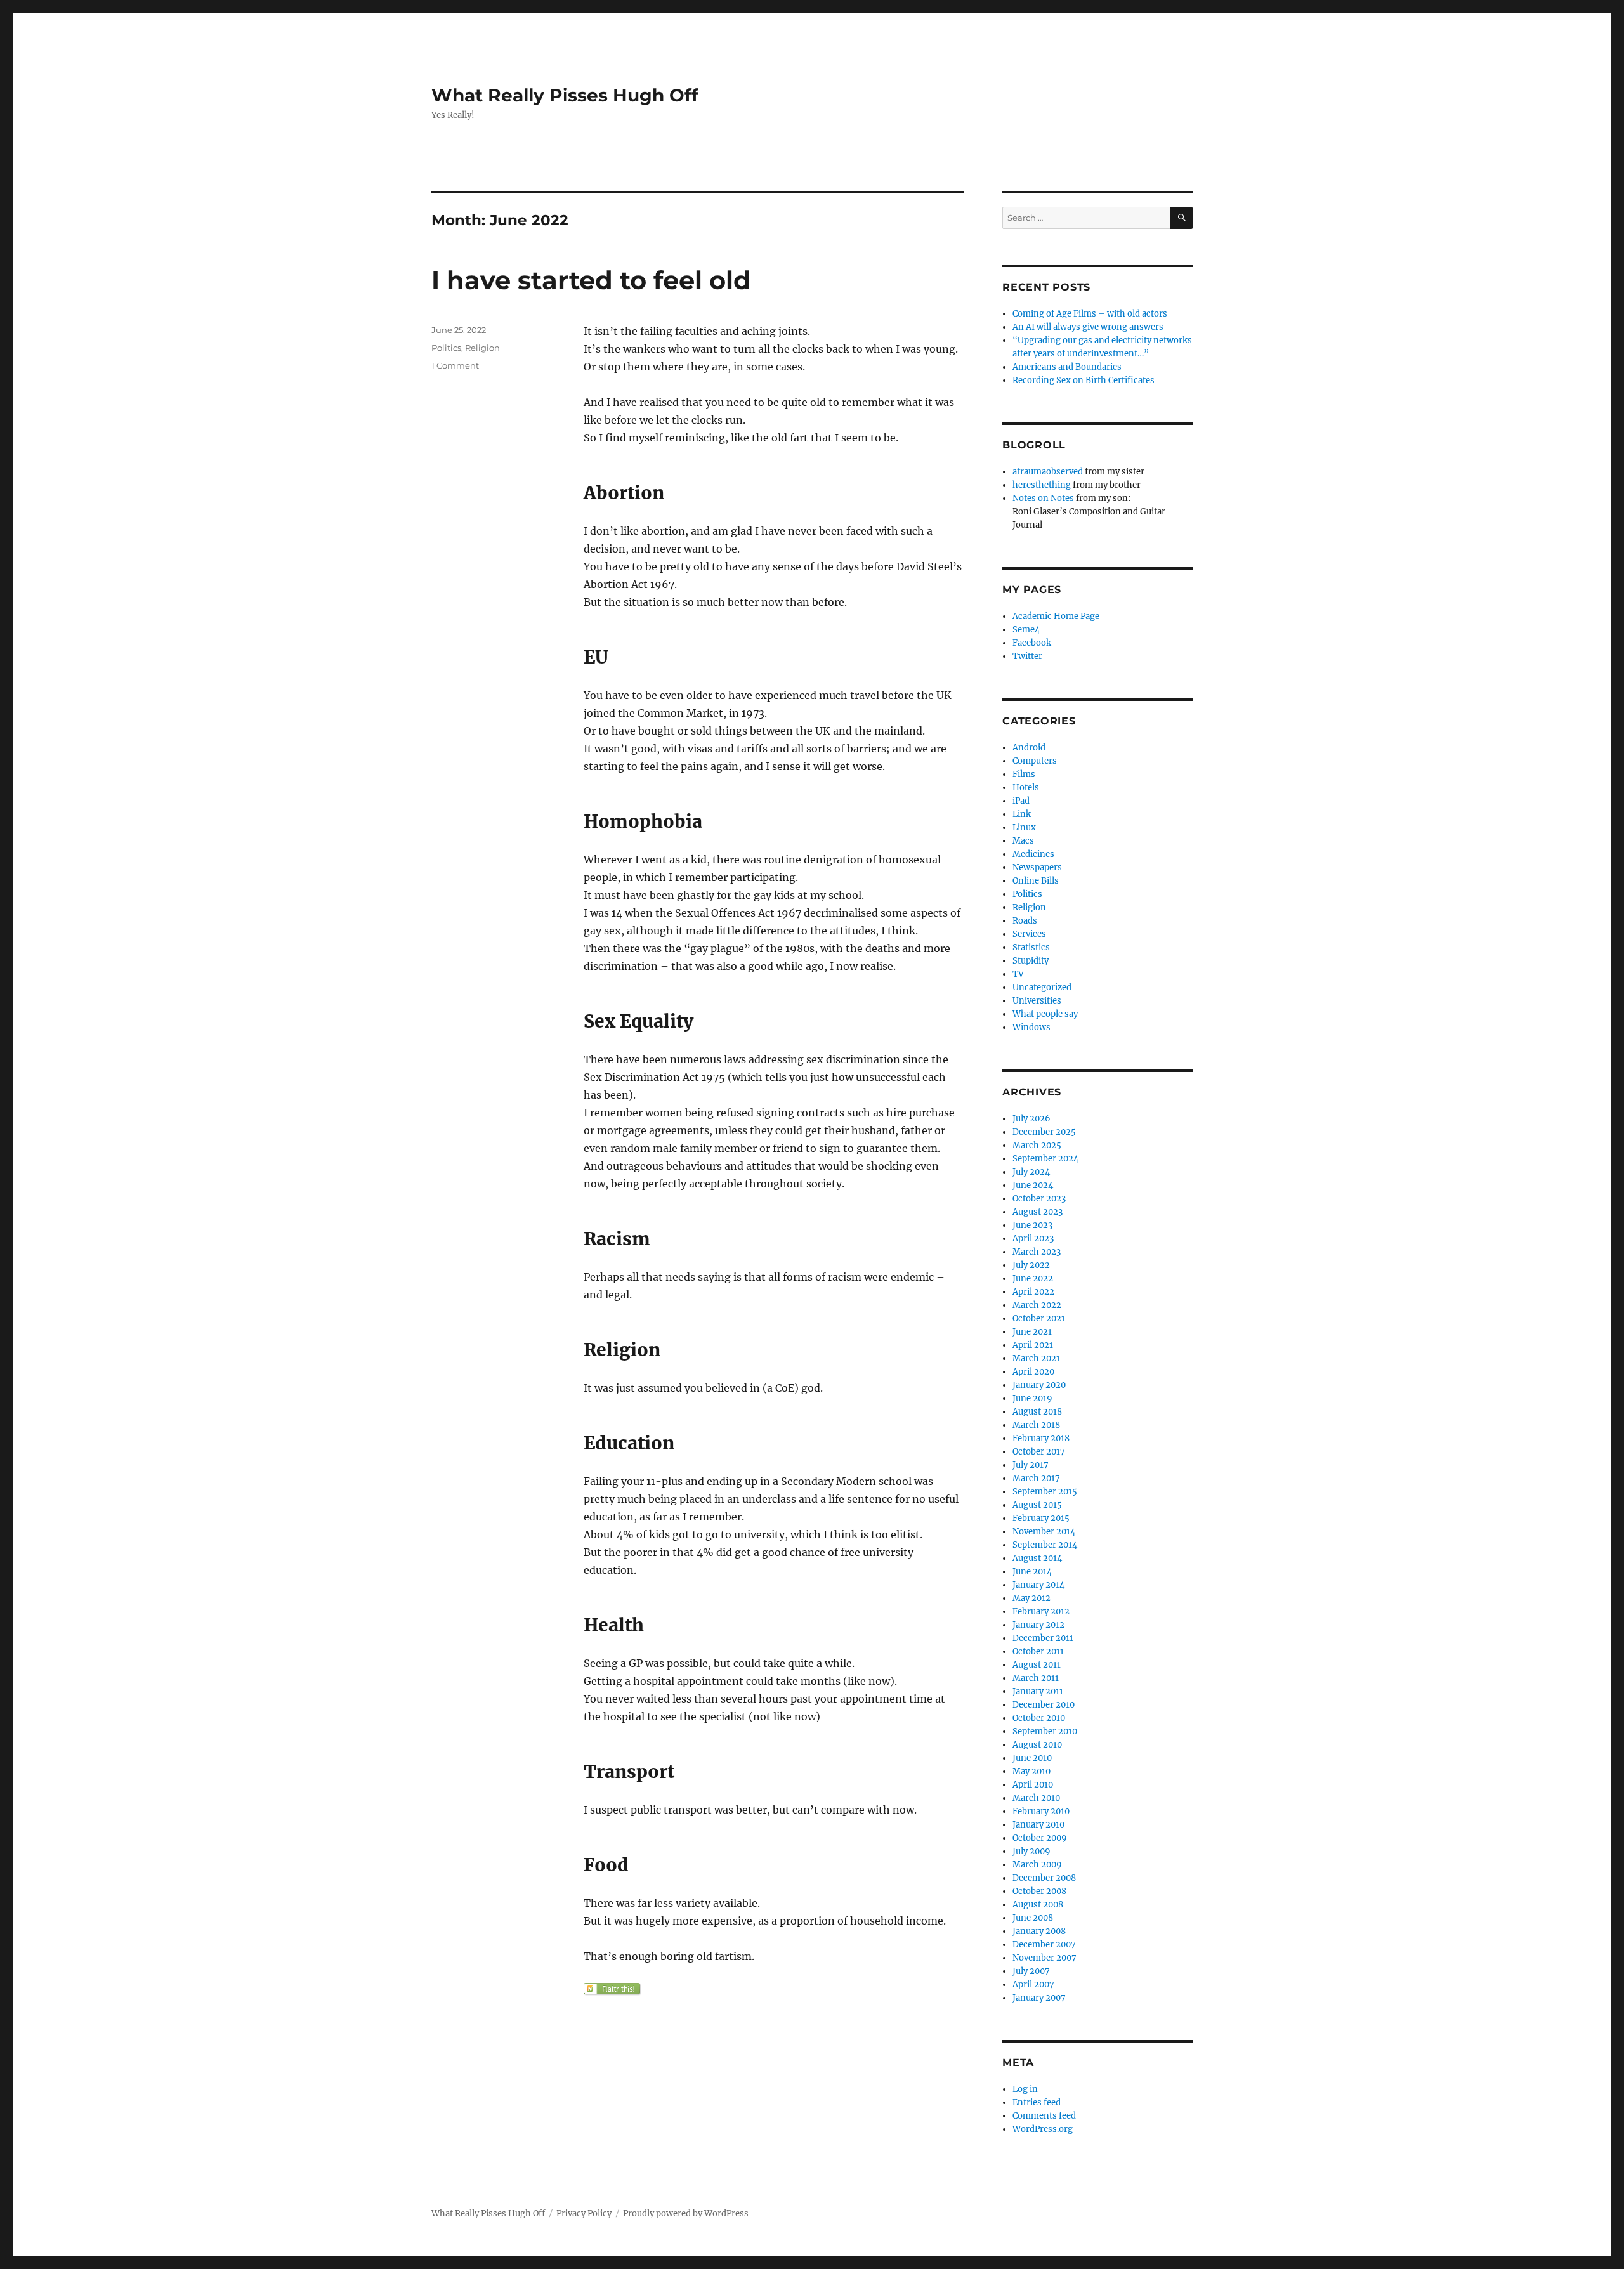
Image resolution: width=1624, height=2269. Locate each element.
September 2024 (1045, 1159)
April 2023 (1033, 1239)
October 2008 (1039, 1891)
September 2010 (1045, 1731)
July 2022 (1031, 1265)
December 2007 (1044, 1945)
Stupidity (1031, 961)
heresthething (1042, 485)
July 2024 (1031, 1172)
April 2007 (1033, 1985)
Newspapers (1037, 867)
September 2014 (1045, 1545)
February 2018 (1041, 1438)
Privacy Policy (584, 2213)
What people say (1045, 1014)
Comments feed (1044, 2116)
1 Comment (455, 365)
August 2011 (1037, 1665)
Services (1029, 934)
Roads (1025, 921)
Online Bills (1036, 881)
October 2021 (1039, 1318)
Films (1024, 774)
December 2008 (1044, 1878)
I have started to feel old (591, 280)
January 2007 (1039, 1998)
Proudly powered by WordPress (686, 2213)
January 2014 (1038, 1585)
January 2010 (1038, 1825)
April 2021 (1033, 1345)
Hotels (1026, 788)
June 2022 (1033, 1278)
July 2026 (1031, 1119)
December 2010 (1044, 1705)
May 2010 (1031, 1771)
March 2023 (1037, 1252)
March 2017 (1036, 1478)
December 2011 (1043, 1638)
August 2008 (1038, 1905)
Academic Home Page (1056, 616)
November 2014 (1044, 1532)
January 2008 (1039, 1931)
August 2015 (1037, 1505)
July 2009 (1031, 1851)
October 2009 (1040, 1838)
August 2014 (1037, 1558)
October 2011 (1038, 1651)
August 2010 (1037, 1745)
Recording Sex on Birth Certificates (1084, 380)
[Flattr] (774, 1989)
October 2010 (1039, 1718)
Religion (482, 348)
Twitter (1027, 656)
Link (1022, 814)
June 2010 (1032, 1758)
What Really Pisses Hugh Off (565, 95)
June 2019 (1032, 1398)
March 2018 (1036, 1425)
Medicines (1033, 854)
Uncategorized (1042, 987)
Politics (446, 348)
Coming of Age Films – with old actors (1090, 314)
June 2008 (1033, 1918)
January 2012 (1038, 1625)
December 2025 (1044, 1132)
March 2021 (1036, 1358)
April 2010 (1033, 1785)
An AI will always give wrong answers (1088, 327)
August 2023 (1038, 1212)
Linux (1024, 827)
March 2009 (1037, 1865)
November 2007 (1044, 1958)
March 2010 (1036, 1798)
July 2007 (1031, 1971)
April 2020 (1033, 1372)
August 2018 (1037, 1412)
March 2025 (1037, 1145)
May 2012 (1031, 1598)
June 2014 (1032, 1572)
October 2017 (1039, 1452)
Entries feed (1037, 2102)
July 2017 (1031, 1465)
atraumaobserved (1048, 472)
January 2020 (1039, 1385)
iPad (1021, 801)
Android (1029, 748)
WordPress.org (1043, 2129)
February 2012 (1041, 1612)
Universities (1037, 1001)
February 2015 (1041, 1518)
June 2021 (1032, 1332)
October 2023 (1039, 1199)
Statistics (1031, 947)
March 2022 (1037, 1305)
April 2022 (1033, 1292)
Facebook (1032, 643)
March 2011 (1036, 1678)
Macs (1023, 841)
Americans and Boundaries (1067, 367)
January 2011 (1038, 1691)
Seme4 (1026, 630)
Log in (1025, 2089)
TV (1018, 974)
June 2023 (1032, 1225)
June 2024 (1033, 1185)
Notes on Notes (1043, 498)
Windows (1031, 1027)
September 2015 (1045, 1492)
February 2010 (1041, 1811)
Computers (1035, 761)
